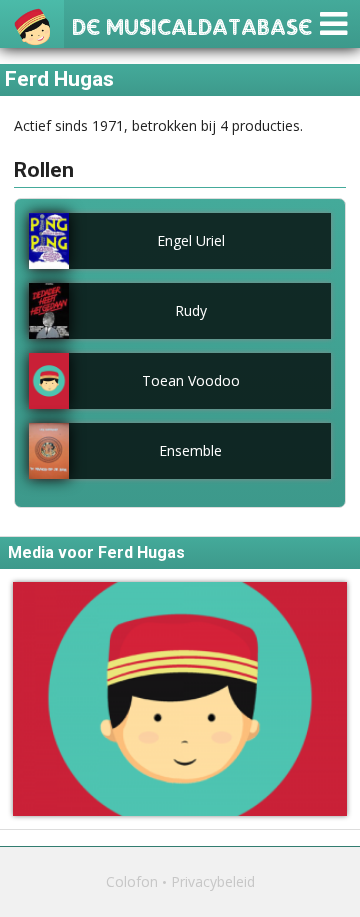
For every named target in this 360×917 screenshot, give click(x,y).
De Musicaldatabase (192, 24)
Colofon (132, 881)
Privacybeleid (213, 881)
